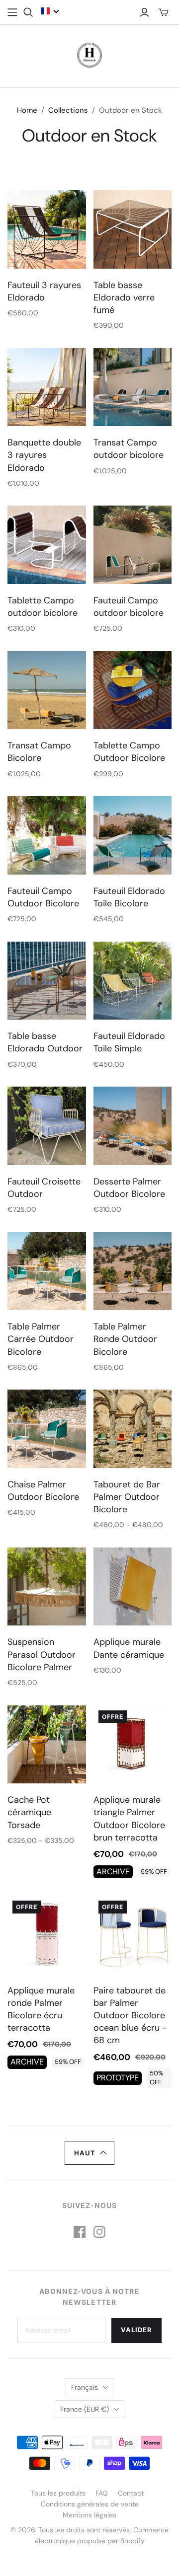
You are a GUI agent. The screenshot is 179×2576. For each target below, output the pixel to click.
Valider (136, 2330)
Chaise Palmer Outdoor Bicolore (43, 1491)
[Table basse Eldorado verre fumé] (133, 229)
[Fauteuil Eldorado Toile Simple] (133, 981)
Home (27, 110)
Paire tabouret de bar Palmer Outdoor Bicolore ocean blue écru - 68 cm (130, 2016)
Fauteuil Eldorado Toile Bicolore (129, 897)
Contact (131, 2493)
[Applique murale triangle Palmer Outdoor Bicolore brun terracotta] (133, 1745)
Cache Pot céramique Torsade (29, 1812)
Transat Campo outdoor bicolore (129, 449)
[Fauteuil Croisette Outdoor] (47, 1126)
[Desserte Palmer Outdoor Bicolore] (133, 1126)
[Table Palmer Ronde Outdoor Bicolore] (133, 1271)
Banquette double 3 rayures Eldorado (44, 455)
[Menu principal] (12, 12)
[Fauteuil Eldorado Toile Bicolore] (133, 835)
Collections (68, 110)
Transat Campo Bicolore (39, 752)
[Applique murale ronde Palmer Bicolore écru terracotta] (47, 1935)
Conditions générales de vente (90, 2504)
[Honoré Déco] (89, 54)
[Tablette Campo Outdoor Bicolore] (133, 690)
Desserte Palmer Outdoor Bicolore (129, 1188)
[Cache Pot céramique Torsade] (47, 1745)
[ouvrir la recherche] (28, 12)
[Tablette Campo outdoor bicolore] (47, 545)
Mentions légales (89, 2515)
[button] (50, 11)
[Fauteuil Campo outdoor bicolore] (133, 545)
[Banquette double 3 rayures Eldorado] (47, 387)
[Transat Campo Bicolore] (47, 690)
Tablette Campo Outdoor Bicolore (129, 752)
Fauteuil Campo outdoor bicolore (129, 607)
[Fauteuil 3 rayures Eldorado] (47, 229)
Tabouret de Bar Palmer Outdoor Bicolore (127, 1497)
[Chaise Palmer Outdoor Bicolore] (47, 1429)
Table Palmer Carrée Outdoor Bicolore (41, 1339)
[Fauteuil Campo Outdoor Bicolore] (47, 835)
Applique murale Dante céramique (129, 1648)
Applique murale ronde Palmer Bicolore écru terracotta (41, 2009)
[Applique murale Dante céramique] (133, 1587)
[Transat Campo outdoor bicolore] (133, 387)
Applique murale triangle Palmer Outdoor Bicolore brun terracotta (129, 1819)
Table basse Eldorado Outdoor (45, 1042)
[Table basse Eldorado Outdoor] (47, 981)
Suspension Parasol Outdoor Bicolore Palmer (42, 1654)
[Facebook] (80, 2232)
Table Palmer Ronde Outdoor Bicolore (125, 1339)
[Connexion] (144, 12)
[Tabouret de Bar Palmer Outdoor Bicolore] (133, 1429)
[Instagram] (99, 2232)
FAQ (102, 2493)
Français (85, 2387)
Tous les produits (58, 2493)
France (85, 2409)
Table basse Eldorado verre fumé (124, 297)
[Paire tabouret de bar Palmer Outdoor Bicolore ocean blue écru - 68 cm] (133, 1935)
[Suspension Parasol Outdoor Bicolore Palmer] (47, 1587)
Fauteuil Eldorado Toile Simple (129, 1042)
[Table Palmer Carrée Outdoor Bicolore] (47, 1271)
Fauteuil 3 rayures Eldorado (44, 291)
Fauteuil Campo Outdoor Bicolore (43, 897)
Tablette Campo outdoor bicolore (43, 607)
